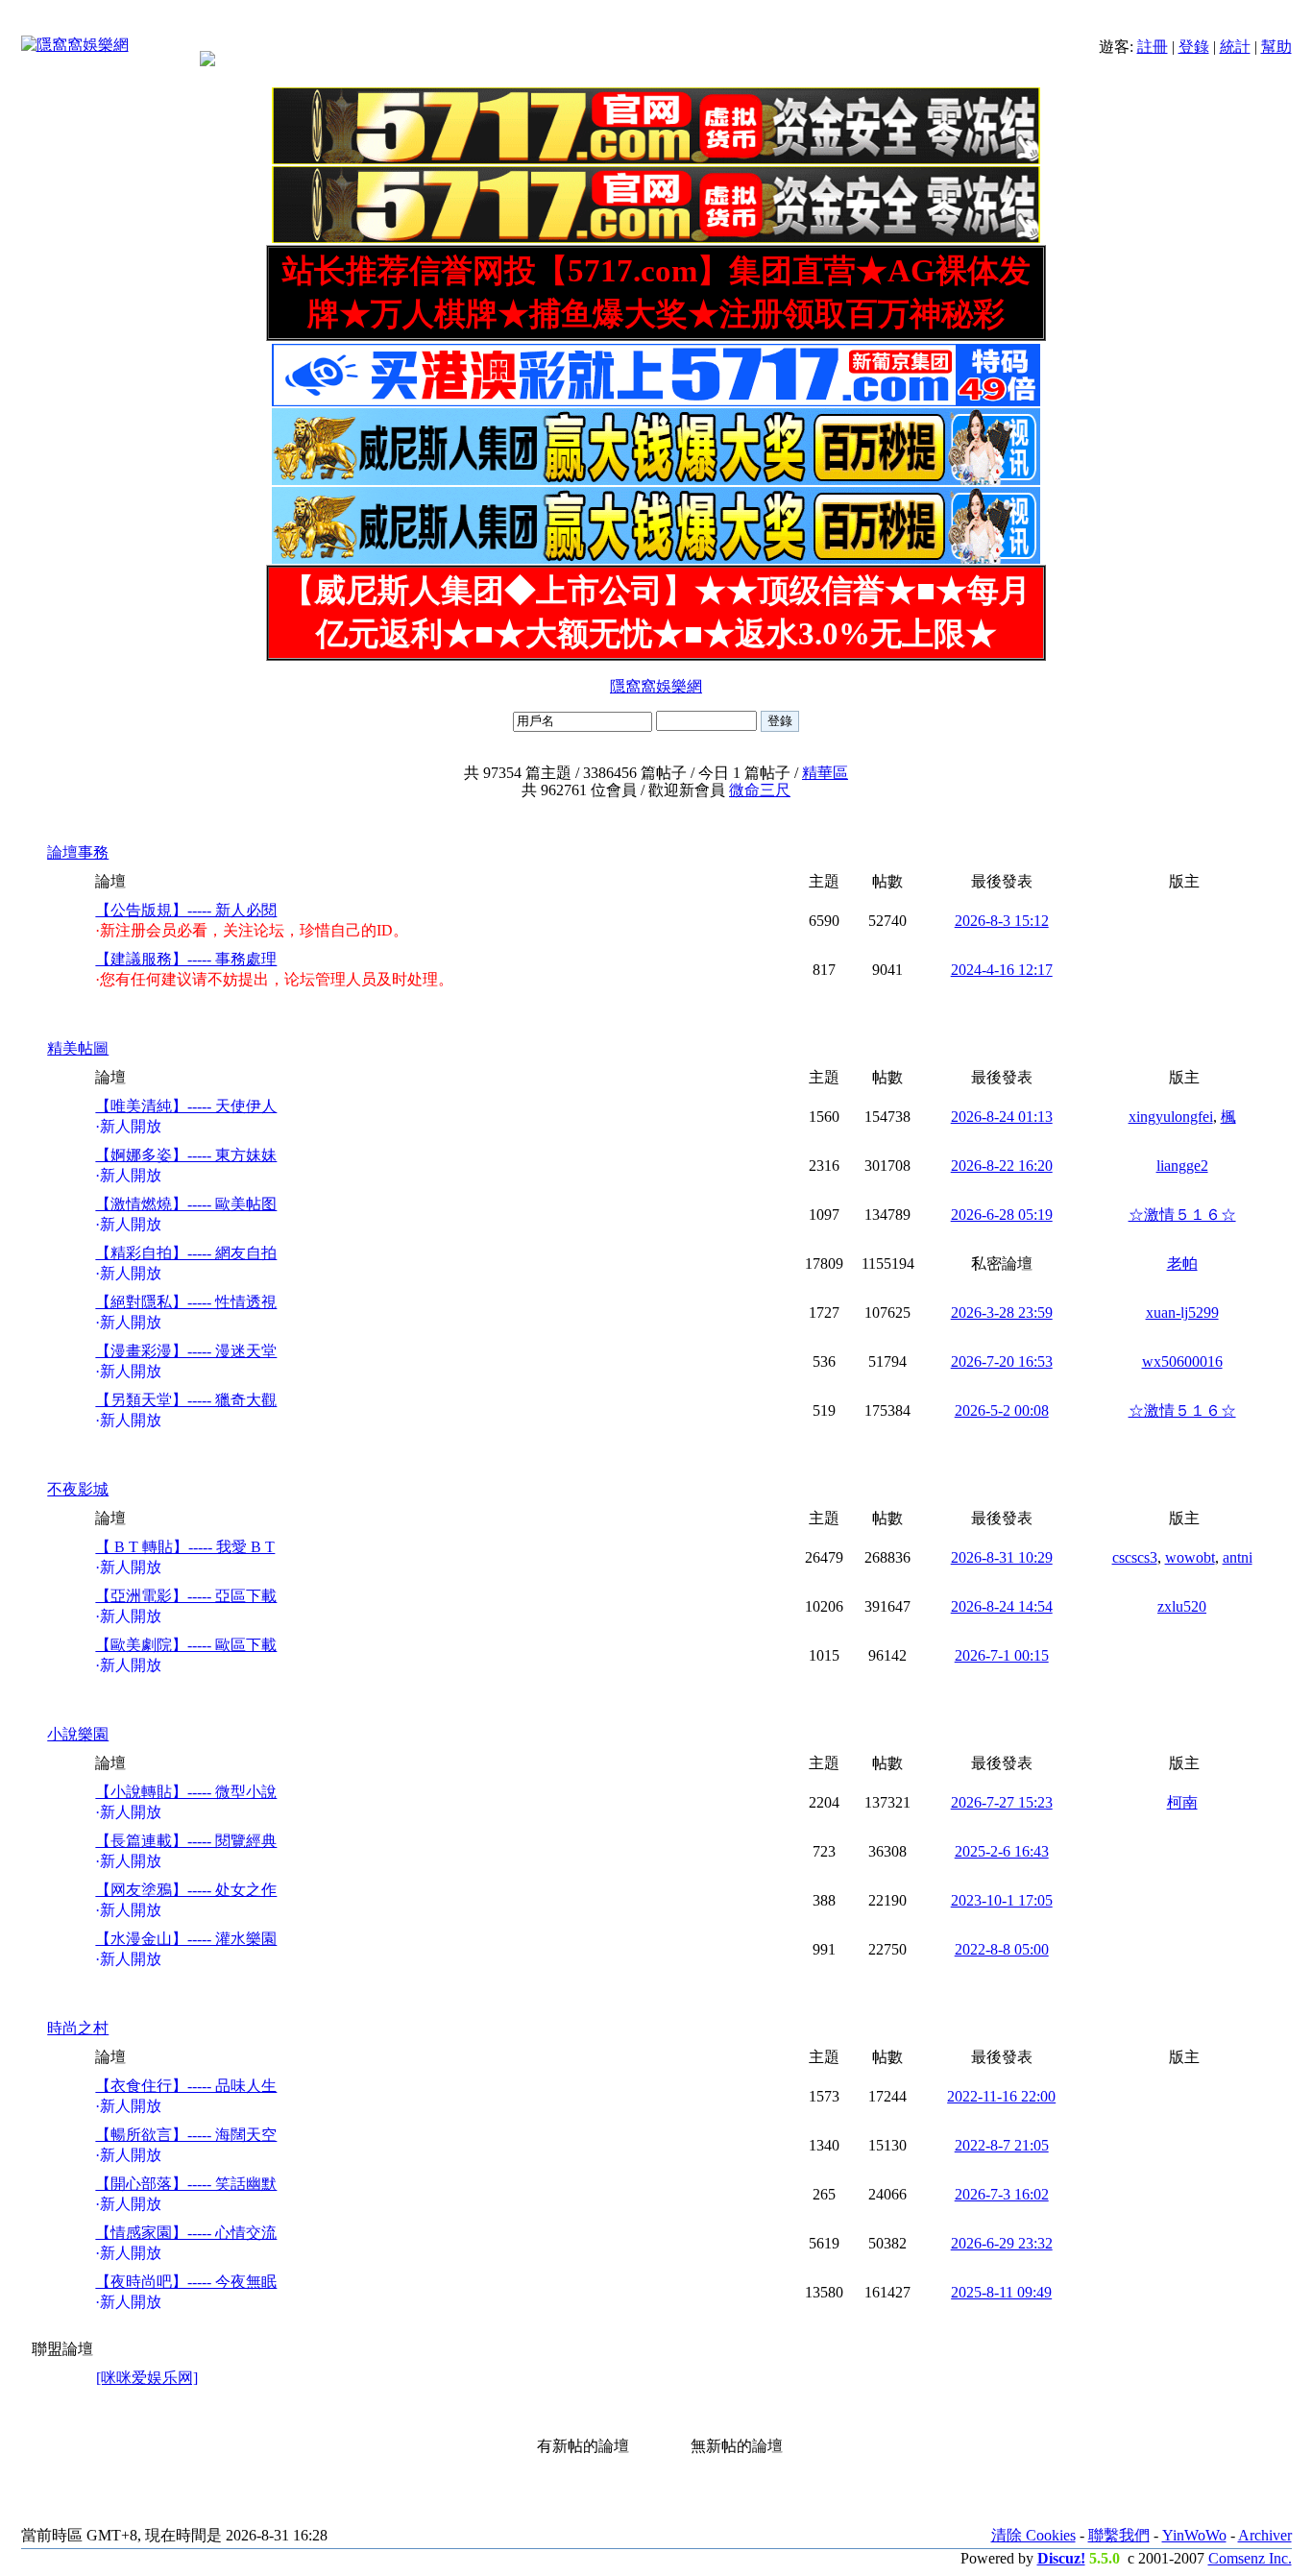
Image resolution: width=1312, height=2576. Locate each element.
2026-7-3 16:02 (1002, 2194)
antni (1238, 1557)
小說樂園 (78, 1734)
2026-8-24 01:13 (1002, 1117)
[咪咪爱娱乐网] (147, 2378)
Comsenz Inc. (1250, 2558)
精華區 (825, 773)
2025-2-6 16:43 (1002, 1851)
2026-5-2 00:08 (1002, 1410)
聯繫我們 (1119, 2535)
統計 (1235, 47)
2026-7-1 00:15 (1002, 1655)
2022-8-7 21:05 (1002, 2145)
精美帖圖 (78, 1048)
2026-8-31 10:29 (1002, 1557)
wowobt (1190, 1557)
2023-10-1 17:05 (1002, 1900)
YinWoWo (1194, 2535)
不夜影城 (78, 1489)
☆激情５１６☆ (1182, 1215)
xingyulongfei (1171, 1117)
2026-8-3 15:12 (1002, 921)
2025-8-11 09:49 (1001, 2292)
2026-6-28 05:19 (1002, 1215)
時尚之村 (78, 2028)
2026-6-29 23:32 (1002, 2243)
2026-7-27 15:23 (1002, 1802)
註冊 (1153, 47)
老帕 (1182, 1264)
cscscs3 (1135, 1557)
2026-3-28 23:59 (1002, 1312)
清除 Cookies (1033, 2535)
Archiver (1265, 2535)
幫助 (1276, 47)
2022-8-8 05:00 (1002, 1949)
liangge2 (1182, 1166)
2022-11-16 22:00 (1001, 2096)
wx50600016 (1182, 1361)
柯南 (1182, 1802)
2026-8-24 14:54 (1002, 1606)
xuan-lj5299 (1182, 1312)
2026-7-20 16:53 (1002, 1361)
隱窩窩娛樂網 (656, 686)
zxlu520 (1182, 1606)
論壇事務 (78, 852)
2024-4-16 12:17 (1002, 970)
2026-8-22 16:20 (1002, 1166)
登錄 (1194, 47)
